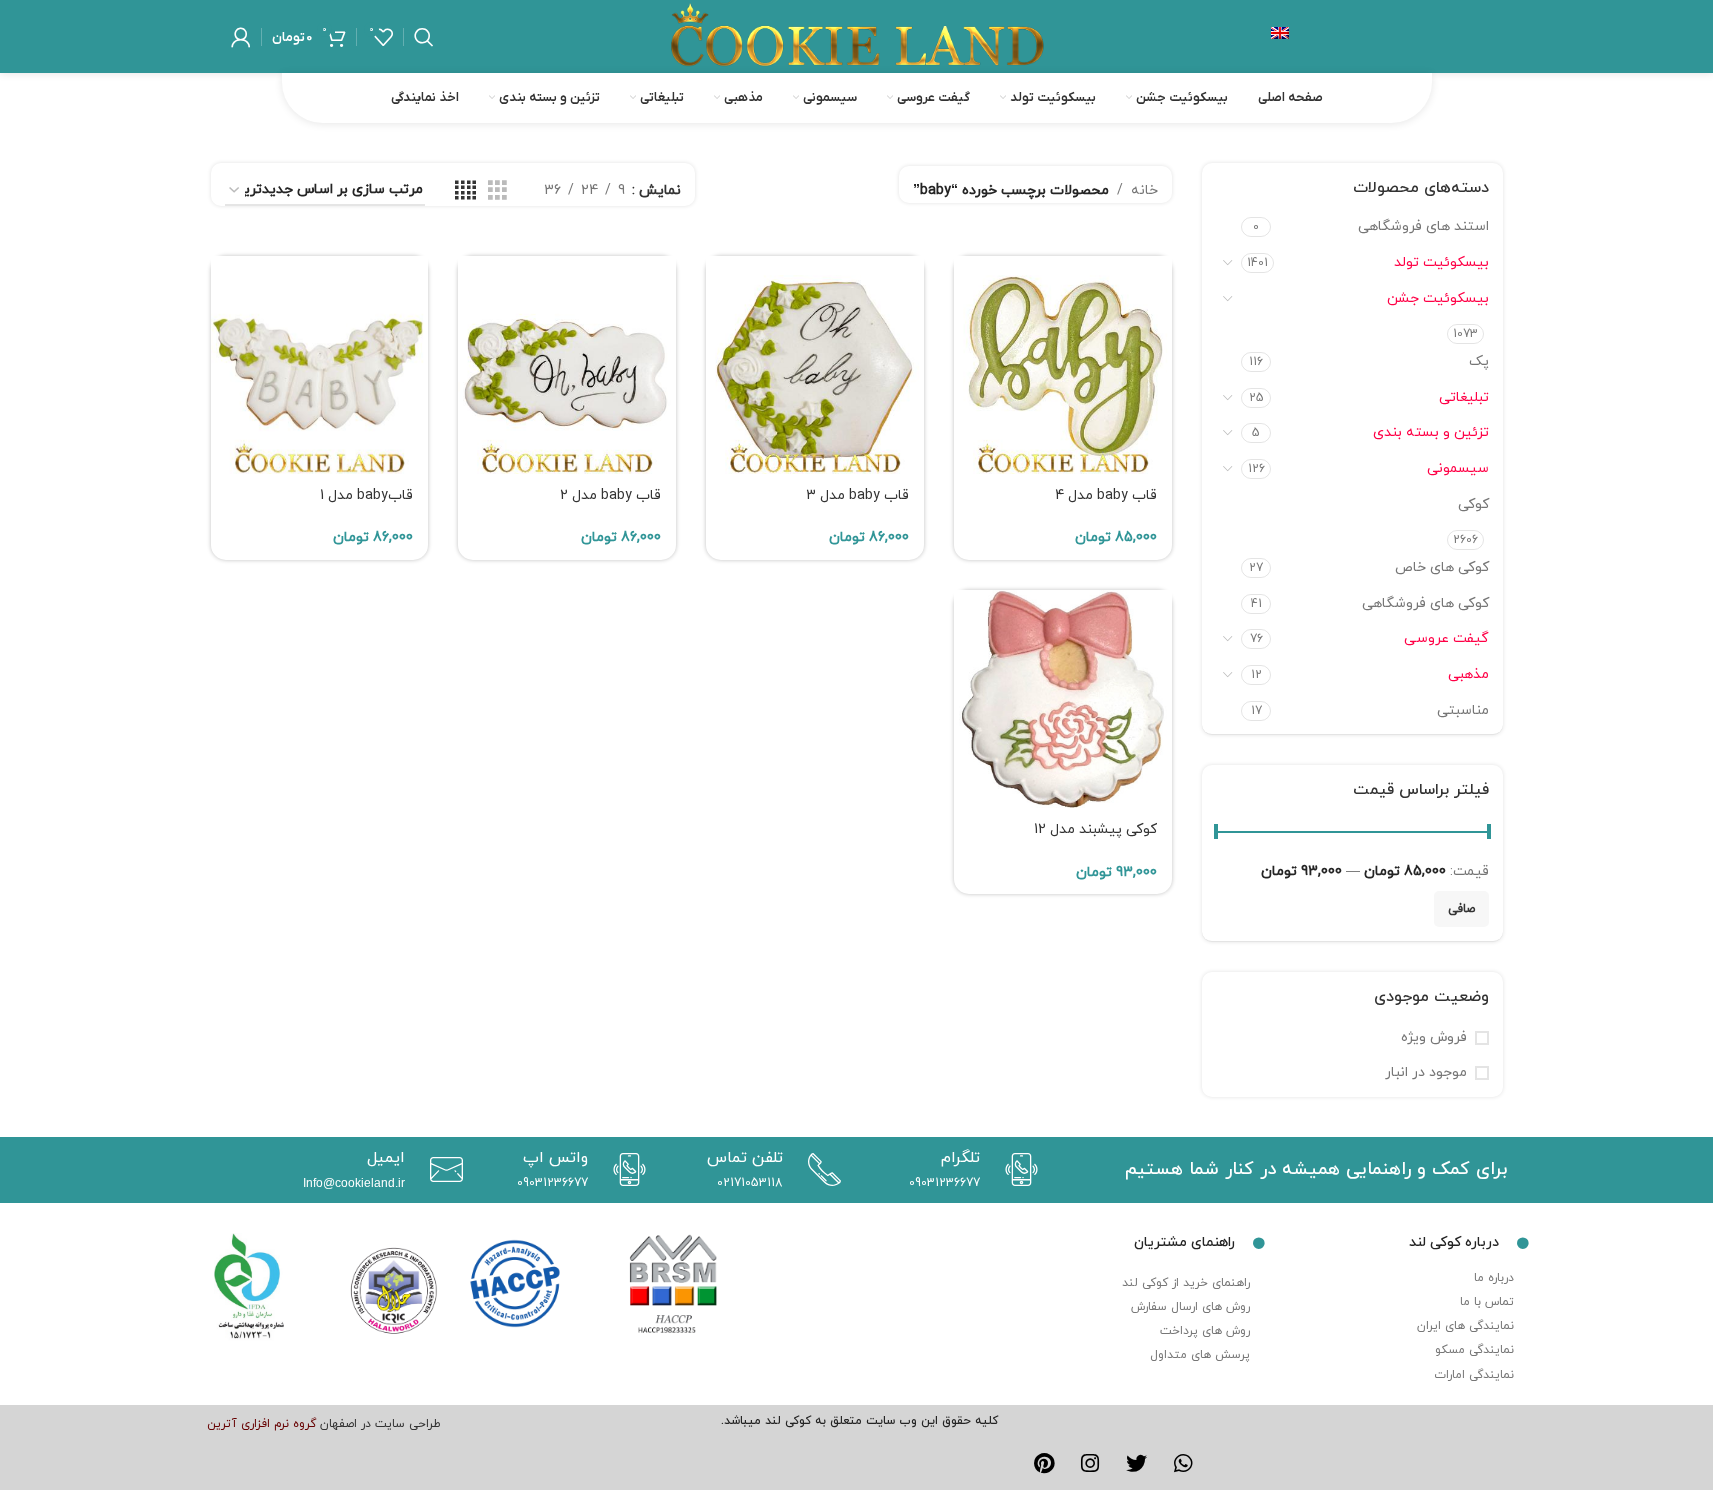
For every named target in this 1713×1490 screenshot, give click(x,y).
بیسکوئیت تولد (1441, 262)
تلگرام (960, 1158)
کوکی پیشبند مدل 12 (1095, 829)
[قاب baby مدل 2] (567, 365)
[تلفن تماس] (819, 1169)
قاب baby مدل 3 (857, 495)
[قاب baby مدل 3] (815, 365)
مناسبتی (1463, 710)
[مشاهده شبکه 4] (465, 191)
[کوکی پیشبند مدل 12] (1063, 699)
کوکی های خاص (1442, 567)
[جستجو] (424, 37)
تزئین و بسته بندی (1431, 432)
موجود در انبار (1426, 1072)
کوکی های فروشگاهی (1425, 603)
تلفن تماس (745, 1158)
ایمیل (386, 1158)
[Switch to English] (1280, 37)
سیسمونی (1458, 468)
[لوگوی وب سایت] (857, 35)
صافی (1461, 909)
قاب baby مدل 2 (610, 495)
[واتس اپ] (624, 1169)
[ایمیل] (441, 1169)
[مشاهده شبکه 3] (497, 191)
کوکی (1473, 504)
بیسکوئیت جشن (1438, 298)
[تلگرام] (1016, 1169)
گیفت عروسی (1446, 638)
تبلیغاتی (1464, 397)
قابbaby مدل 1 (366, 495)
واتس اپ (555, 1158)
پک (1479, 361)
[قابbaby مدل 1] (320, 365)
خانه (1144, 190)
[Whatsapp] (1184, 1464)
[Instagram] (1090, 1464)
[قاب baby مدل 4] (1063, 365)
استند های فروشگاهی (1423, 226)
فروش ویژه (1434, 1037)
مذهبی (1468, 674)
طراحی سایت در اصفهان (380, 1424)
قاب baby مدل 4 (1106, 495)
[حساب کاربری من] (241, 37)
